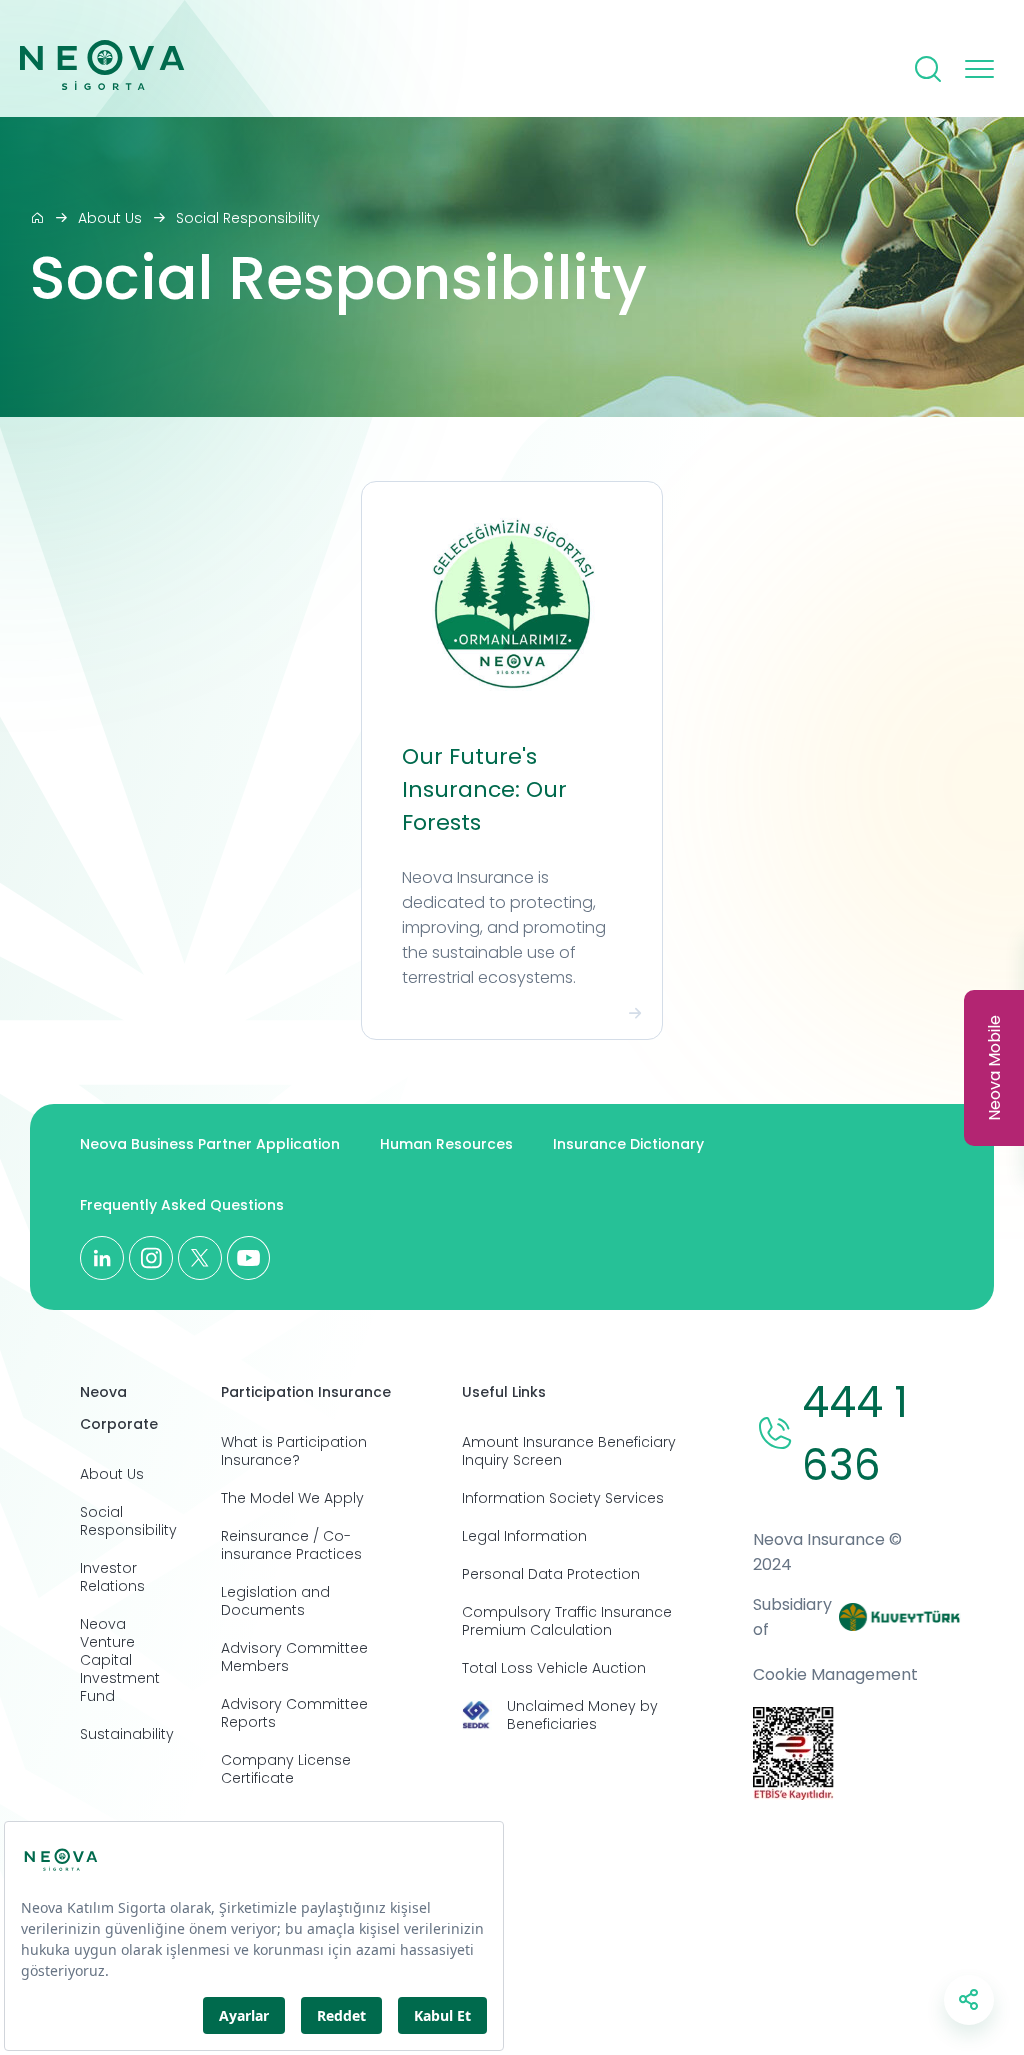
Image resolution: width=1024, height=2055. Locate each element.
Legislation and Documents (275, 1601)
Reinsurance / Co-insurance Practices (291, 1545)
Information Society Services (563, 1498)
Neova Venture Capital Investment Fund (120, 1660)
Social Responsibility (248, 218)
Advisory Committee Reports (294, 1713)
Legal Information (524, 1536)
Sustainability (127, 1734)
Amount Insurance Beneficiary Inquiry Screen (569, 1451)
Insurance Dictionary (628, 1144)
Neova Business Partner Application (210, 1144)
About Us (110, 218)
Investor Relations (112, 1577)
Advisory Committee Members (294, 1657)
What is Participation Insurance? (294, 1451)
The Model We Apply (292, 1498)
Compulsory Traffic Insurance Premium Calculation (567, 1621)
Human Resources (446, 1144)
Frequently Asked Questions (182, 1205)
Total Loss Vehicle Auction (554, 1668)
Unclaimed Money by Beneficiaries (582, 1715)
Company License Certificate (286, 1769)
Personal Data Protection (551, 1574)
